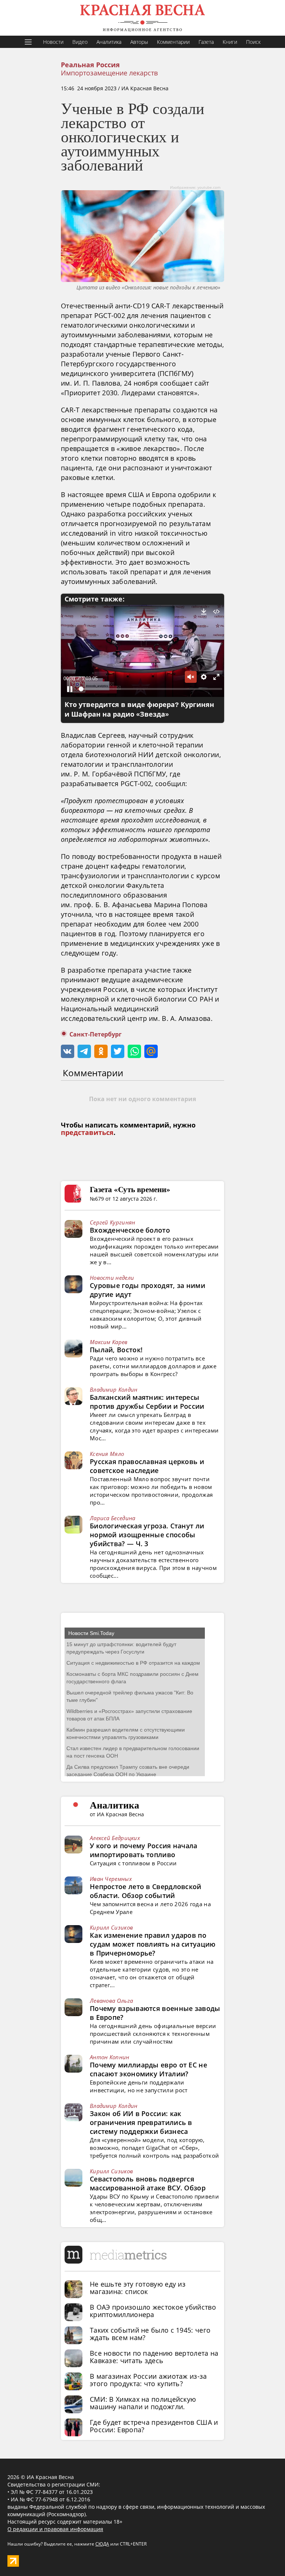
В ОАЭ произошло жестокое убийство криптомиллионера (153, 2311)
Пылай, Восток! (116, 1350)
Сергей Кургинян (113, 1222)
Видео (80, 42)
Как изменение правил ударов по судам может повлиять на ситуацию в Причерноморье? (153, 1944)
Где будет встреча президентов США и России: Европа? (154, 2426)
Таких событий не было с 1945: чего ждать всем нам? (150, 2334)
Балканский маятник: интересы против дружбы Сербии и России (147, 1402)
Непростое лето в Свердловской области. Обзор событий (146, 1891)
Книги (230, 42)
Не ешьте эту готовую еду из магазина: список (138, 2288)
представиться (87, 1133)
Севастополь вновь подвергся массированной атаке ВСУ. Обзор (148, 2183)
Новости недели (112, 1278)
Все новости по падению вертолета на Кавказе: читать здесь (154, 2357)
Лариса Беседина (113, 1518)
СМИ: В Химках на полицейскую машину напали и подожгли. (143, 2403)
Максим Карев (109, 1342)
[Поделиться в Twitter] (118, 1051)
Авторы (139, 42)
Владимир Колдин (114, 1389)
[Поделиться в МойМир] (151, 1051)
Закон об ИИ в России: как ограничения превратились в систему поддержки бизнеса (141, 2122)
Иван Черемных (111, 1879)
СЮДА (102, 2544)
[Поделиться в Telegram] (84, 1051)
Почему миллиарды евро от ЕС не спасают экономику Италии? (148, 2069)
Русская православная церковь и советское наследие (147, 1466)
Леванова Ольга (111, 2001)
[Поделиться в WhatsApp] (134, 1051)
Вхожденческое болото (130, 1230)
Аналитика (109, 42)
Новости (53, 42)
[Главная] (142, 18)
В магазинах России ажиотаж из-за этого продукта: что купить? (148, 2380)
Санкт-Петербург (96, 1034)
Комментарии (173, 42)
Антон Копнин (110, 2057)
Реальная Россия (90, 65)
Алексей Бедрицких (115, 1838)
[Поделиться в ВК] (68, 1051)
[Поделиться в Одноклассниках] (101, 1051)
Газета (206, 42)
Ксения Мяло (107, 1454)
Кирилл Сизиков (111, 1927)
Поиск (253, 42)
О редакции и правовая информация (55, 2529)
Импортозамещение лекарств (109, 73)
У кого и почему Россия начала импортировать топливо (144, 1850)
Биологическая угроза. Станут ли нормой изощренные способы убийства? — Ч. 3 (147, 1535)
